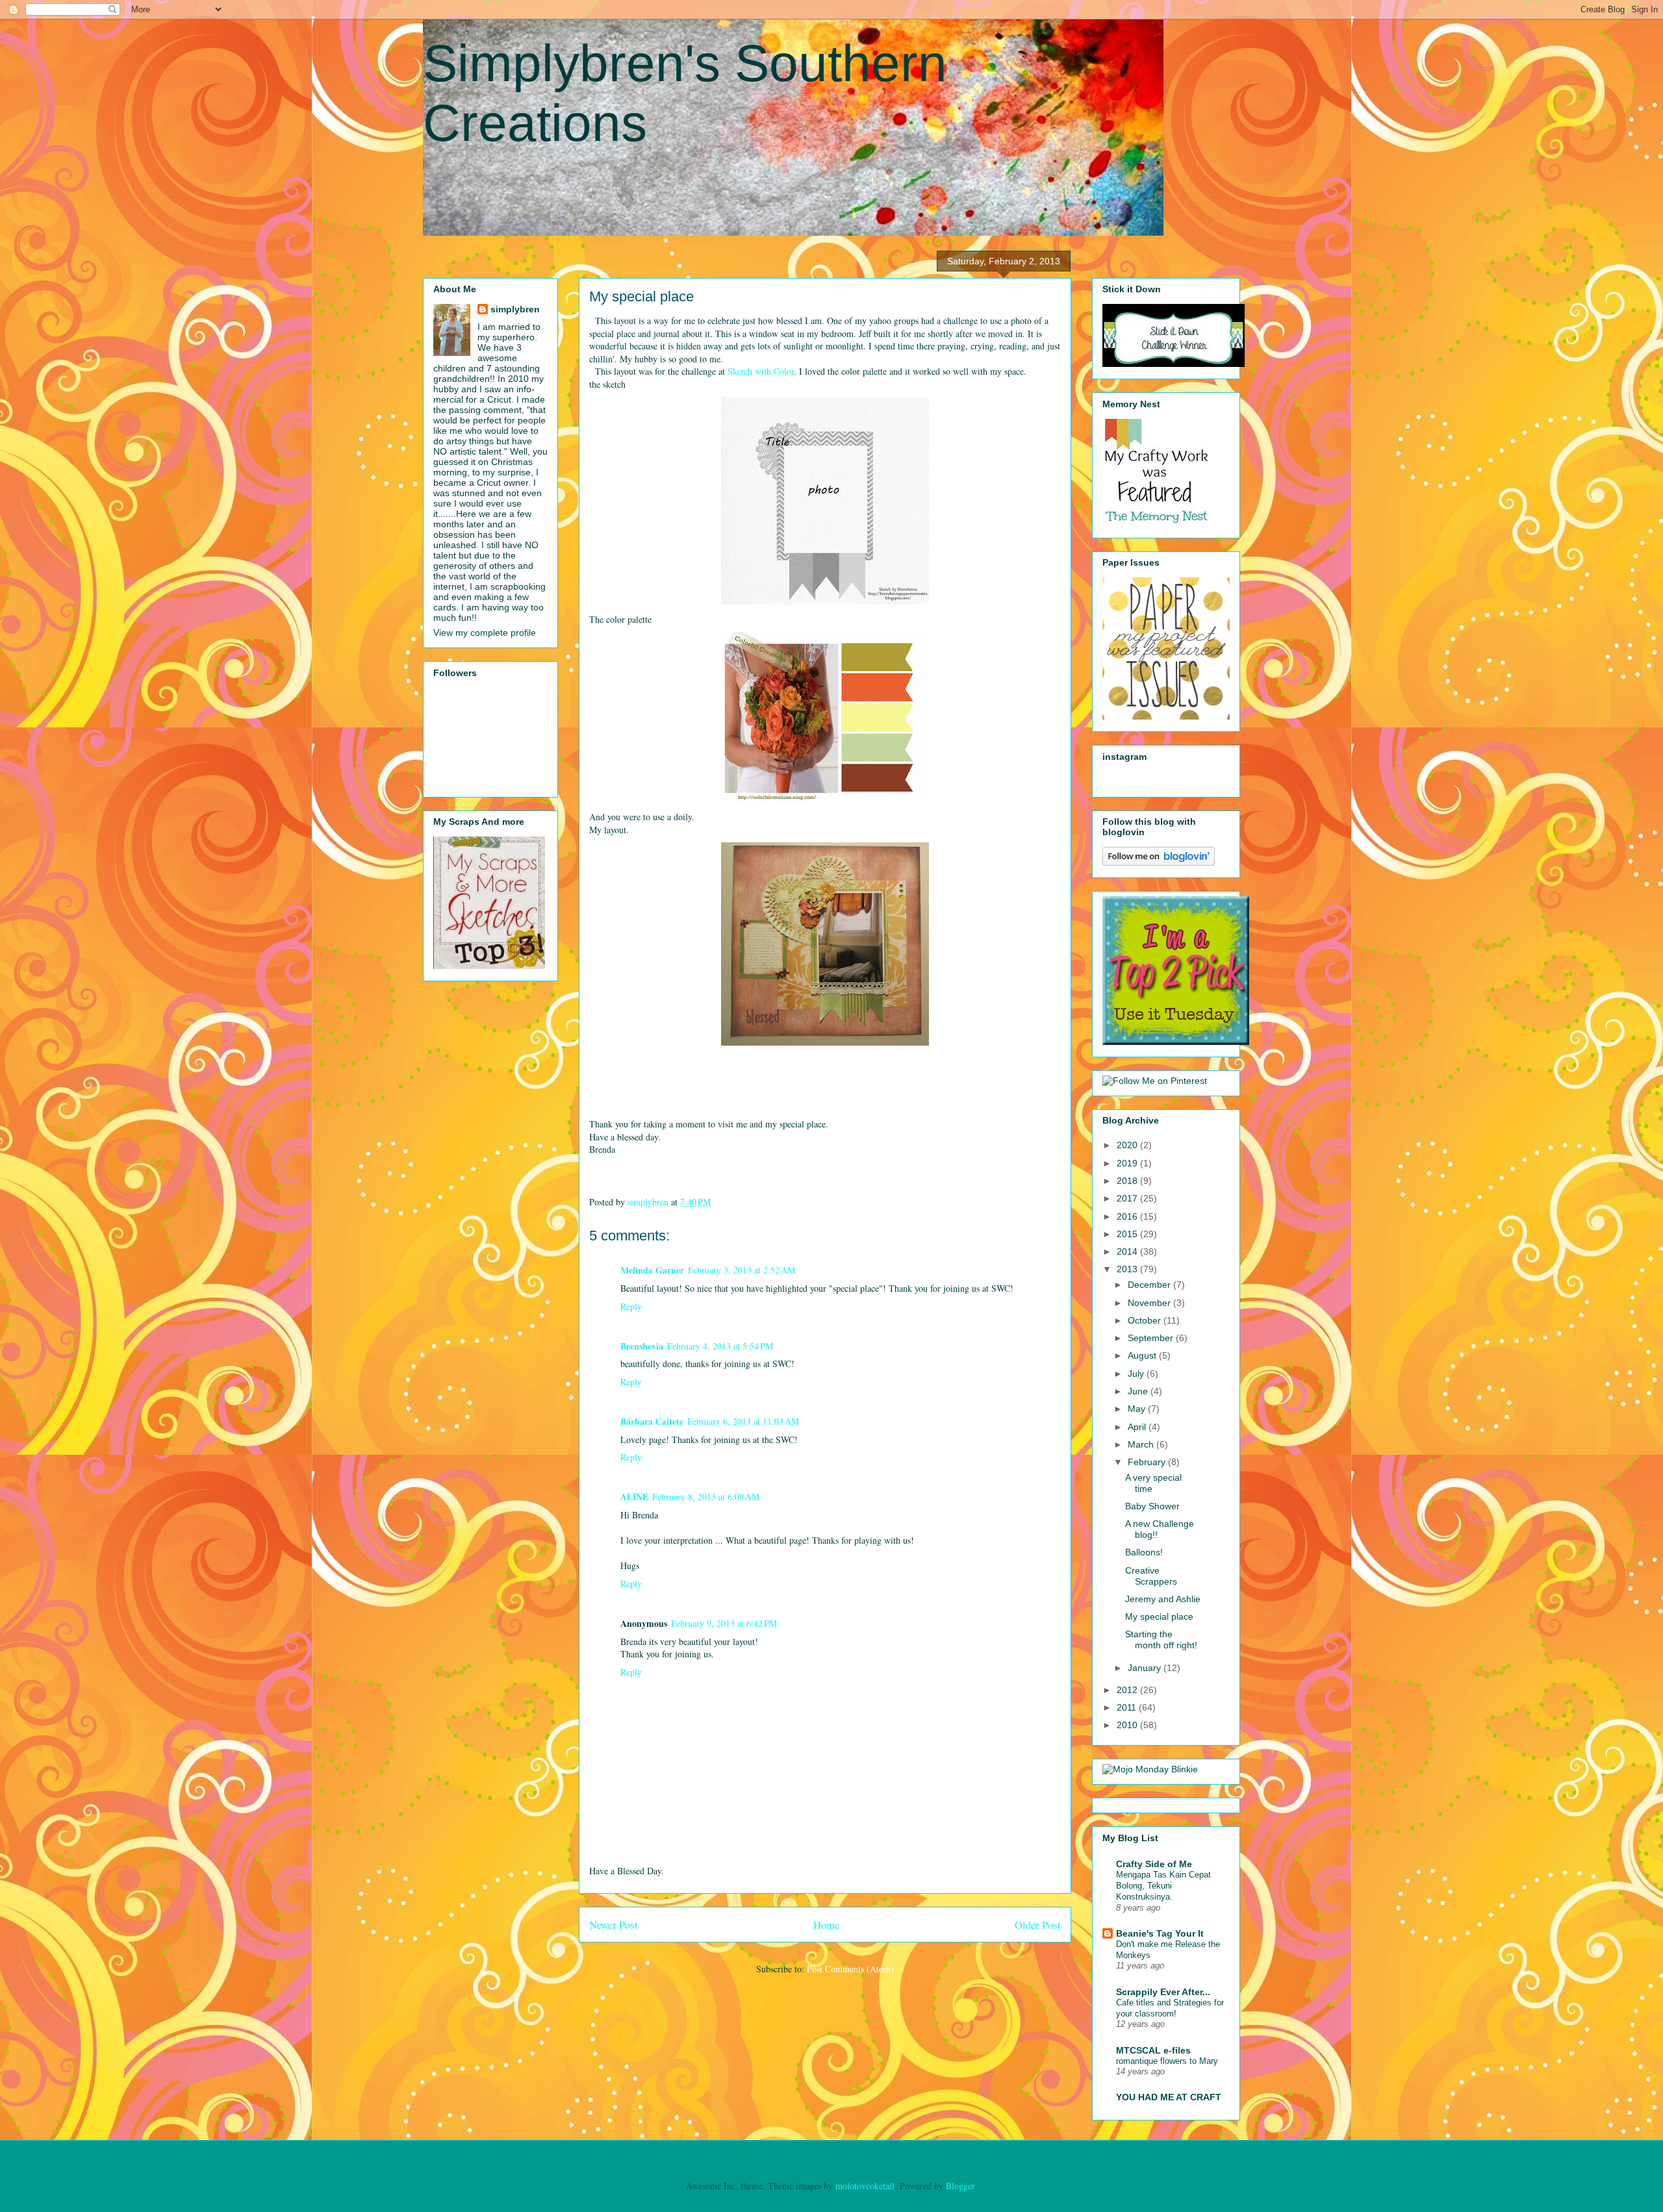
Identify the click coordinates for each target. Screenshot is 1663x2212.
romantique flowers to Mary (1167, 2061)
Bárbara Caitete (652, 1421)
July (1137, 1374)
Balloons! (1144, 1552)
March (1142, 1444)
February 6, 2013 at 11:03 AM (743, 1421)
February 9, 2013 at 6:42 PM (724, 1623)
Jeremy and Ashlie (1163, 1599)
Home (826, 1925)
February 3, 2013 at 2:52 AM (742, 1270)
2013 (1128, 1269)
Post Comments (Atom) (850, 1969)
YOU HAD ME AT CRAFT (1169, 2097)
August (1143, 1355)
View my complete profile (485, 633)
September (1152, 1338)
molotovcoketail (865, 2186)
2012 (1128, 1690)
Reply (631, 1306)
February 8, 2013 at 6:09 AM (706, 1497)
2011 (1128, 1707)
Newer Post (614, 1925)
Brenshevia (642, 1346)
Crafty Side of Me (1154, 1864)
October (1146, 1320)
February (1148, 1462)
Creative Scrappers (1151, 1576)
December (1150, 1285)
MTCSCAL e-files (1153, 2050)
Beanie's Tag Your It (1160, 1933)
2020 (1128, 1145)
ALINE (634, 1497)
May (1138, 1409)
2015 (1128, 1234)
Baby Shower (1152, 1506)
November (1150, 1303)
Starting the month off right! (1161, 1640)
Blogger (960, 2186)
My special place (1159, 1616)
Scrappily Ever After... (1163, 1992)
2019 (1128, 1163)
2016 (1128, 1216)
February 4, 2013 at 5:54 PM (720, 1346)
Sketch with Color (761, 371)
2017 (1128, 1198)
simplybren (515, 309)
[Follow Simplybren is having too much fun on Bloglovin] (1159, 862)
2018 (1128, 1181)
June (1139, 1391)
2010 (1128, 1725)
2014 (1128, 1251)
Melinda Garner (652, 1270)
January (1146, 1668)
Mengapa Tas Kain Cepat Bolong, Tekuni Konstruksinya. (1163, 1886)
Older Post (1038, 1925)
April (1138, 1427)
